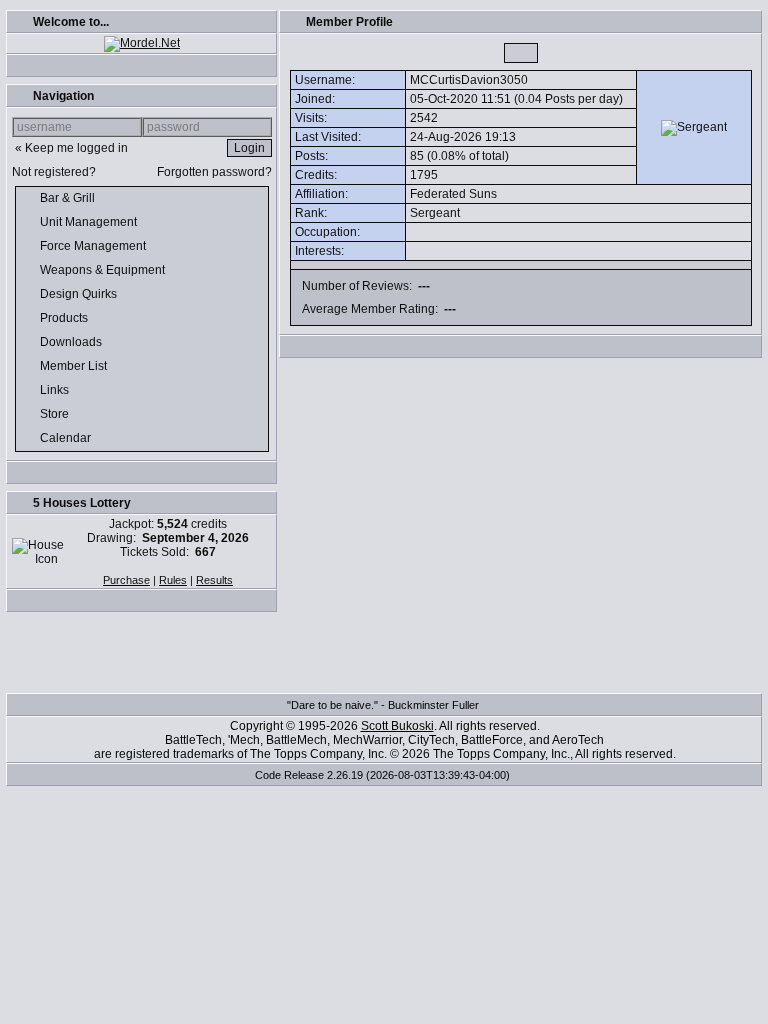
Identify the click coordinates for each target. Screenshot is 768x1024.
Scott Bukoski (397, 726)
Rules (173, 580)
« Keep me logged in (71, 148)
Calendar (67, 438)
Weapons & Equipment (104, 270)
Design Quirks (80, 294)
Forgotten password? (214, 172)
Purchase (126, 580)
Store (56, 414)
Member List (75, 366)
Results (214, 580)
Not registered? (54, 172)
